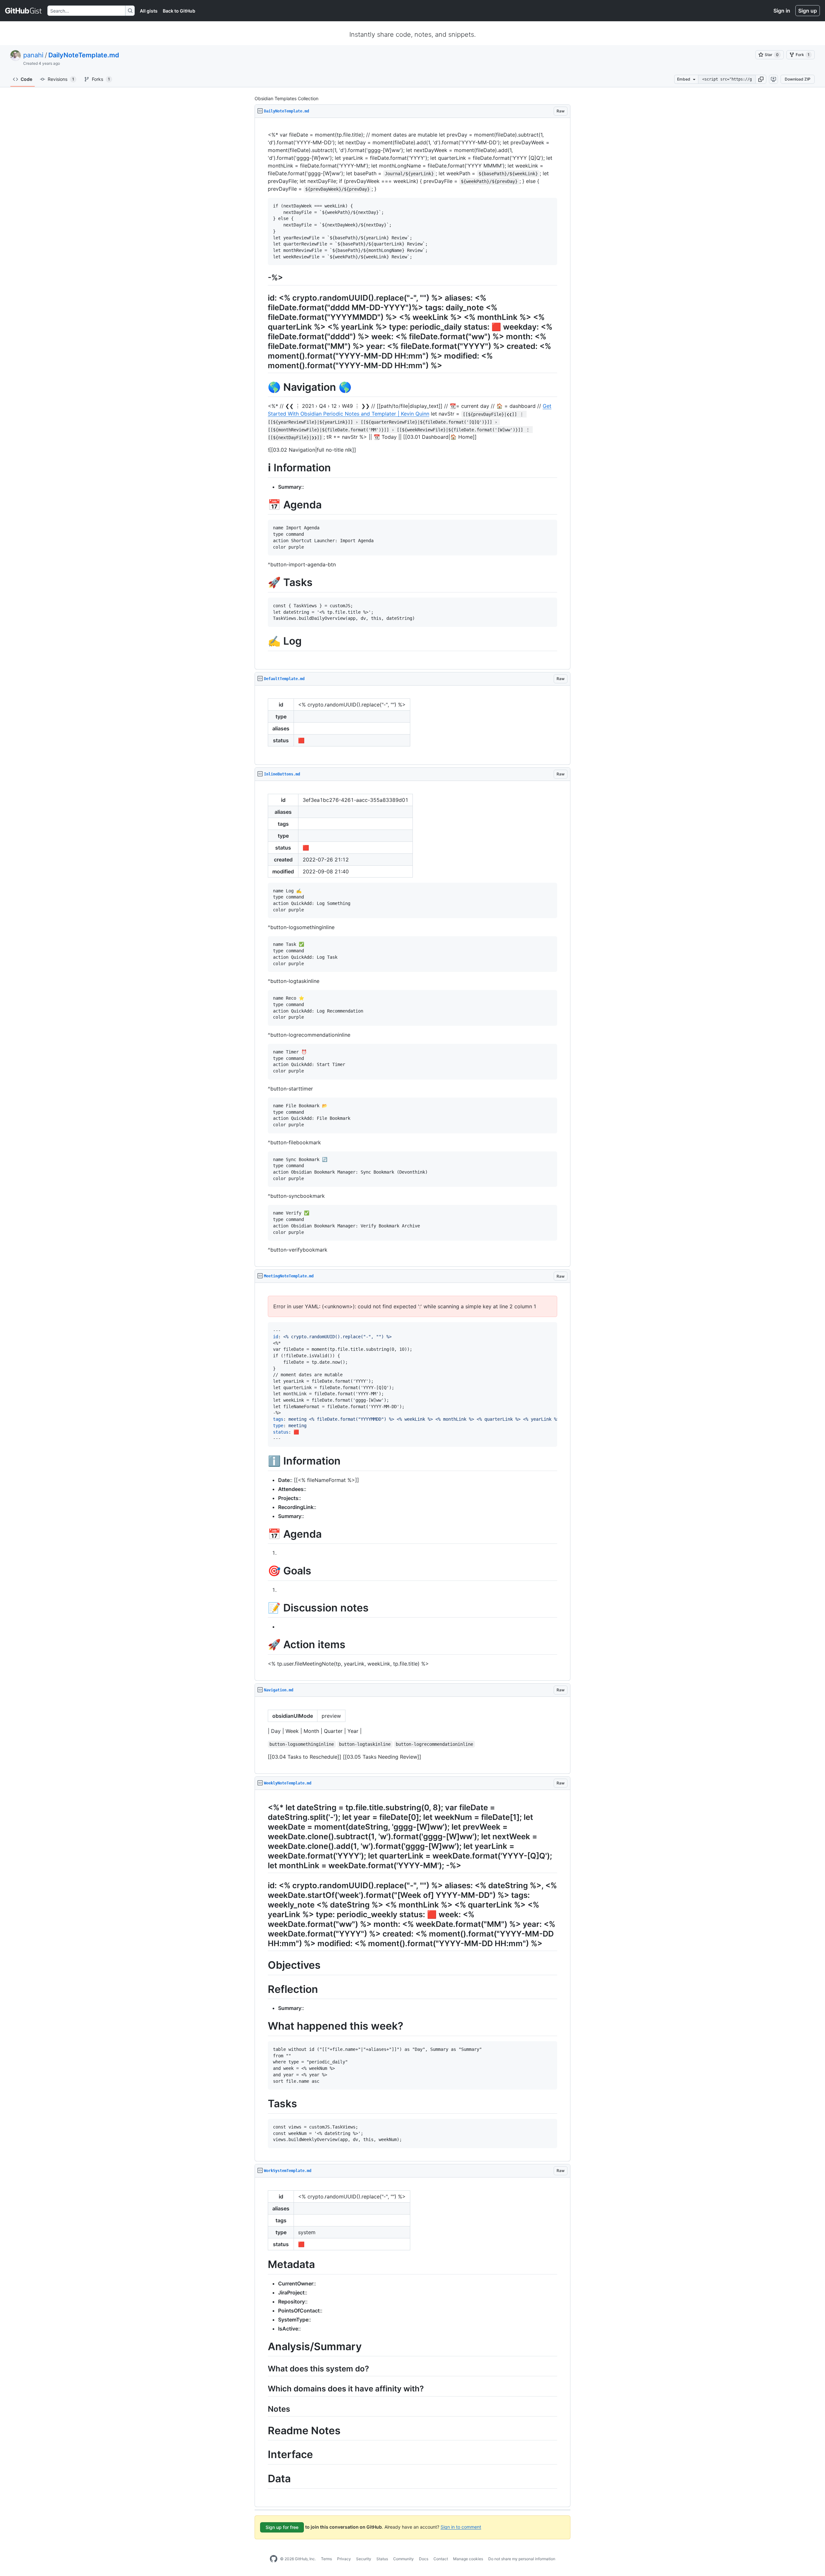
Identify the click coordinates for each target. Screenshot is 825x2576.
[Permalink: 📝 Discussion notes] (263, 1608)
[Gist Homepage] (24, 11)
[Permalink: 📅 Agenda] (263, 505)
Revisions (61, 79)
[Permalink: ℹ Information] (263, 468)
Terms (326, 2559)
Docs (424, 2559)
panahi (33, 55)
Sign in (782, 11)
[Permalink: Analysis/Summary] (263, 2347)
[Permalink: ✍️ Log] (263, 641)
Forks (101, 79)
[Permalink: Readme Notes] (263, 2431)
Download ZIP (798, 79)
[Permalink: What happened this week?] (263, 2026)
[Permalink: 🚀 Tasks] (263, 583)
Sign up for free (282, 2527)
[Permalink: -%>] (263, 278)
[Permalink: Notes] (263, 2409)
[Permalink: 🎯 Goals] (263, 1571)
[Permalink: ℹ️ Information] (263, 1461)
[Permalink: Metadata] (263, 2264)
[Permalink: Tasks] (263, 2104)
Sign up (808, 11)
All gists (149, 11)
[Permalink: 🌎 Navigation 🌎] (263, 387)
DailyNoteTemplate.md (84, 55)
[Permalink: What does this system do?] (263, 2369)
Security (364, 2559)
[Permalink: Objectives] (263, 1966)
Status (382, 2559)
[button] (761, 79)
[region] (412, 394)
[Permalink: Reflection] (263, 1989)
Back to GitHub (179, 11)
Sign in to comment (461, 2527)
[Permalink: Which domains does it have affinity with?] (263, 2389)
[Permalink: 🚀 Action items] (263, 1645)
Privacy (344, 2559)
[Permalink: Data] (263, 2479)
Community (403, 2559)
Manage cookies (468, 2559)
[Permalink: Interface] (263, 2455)
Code (26, 79)
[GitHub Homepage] (274, 2559)
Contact (441, 2559)
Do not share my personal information (522, 2559)
